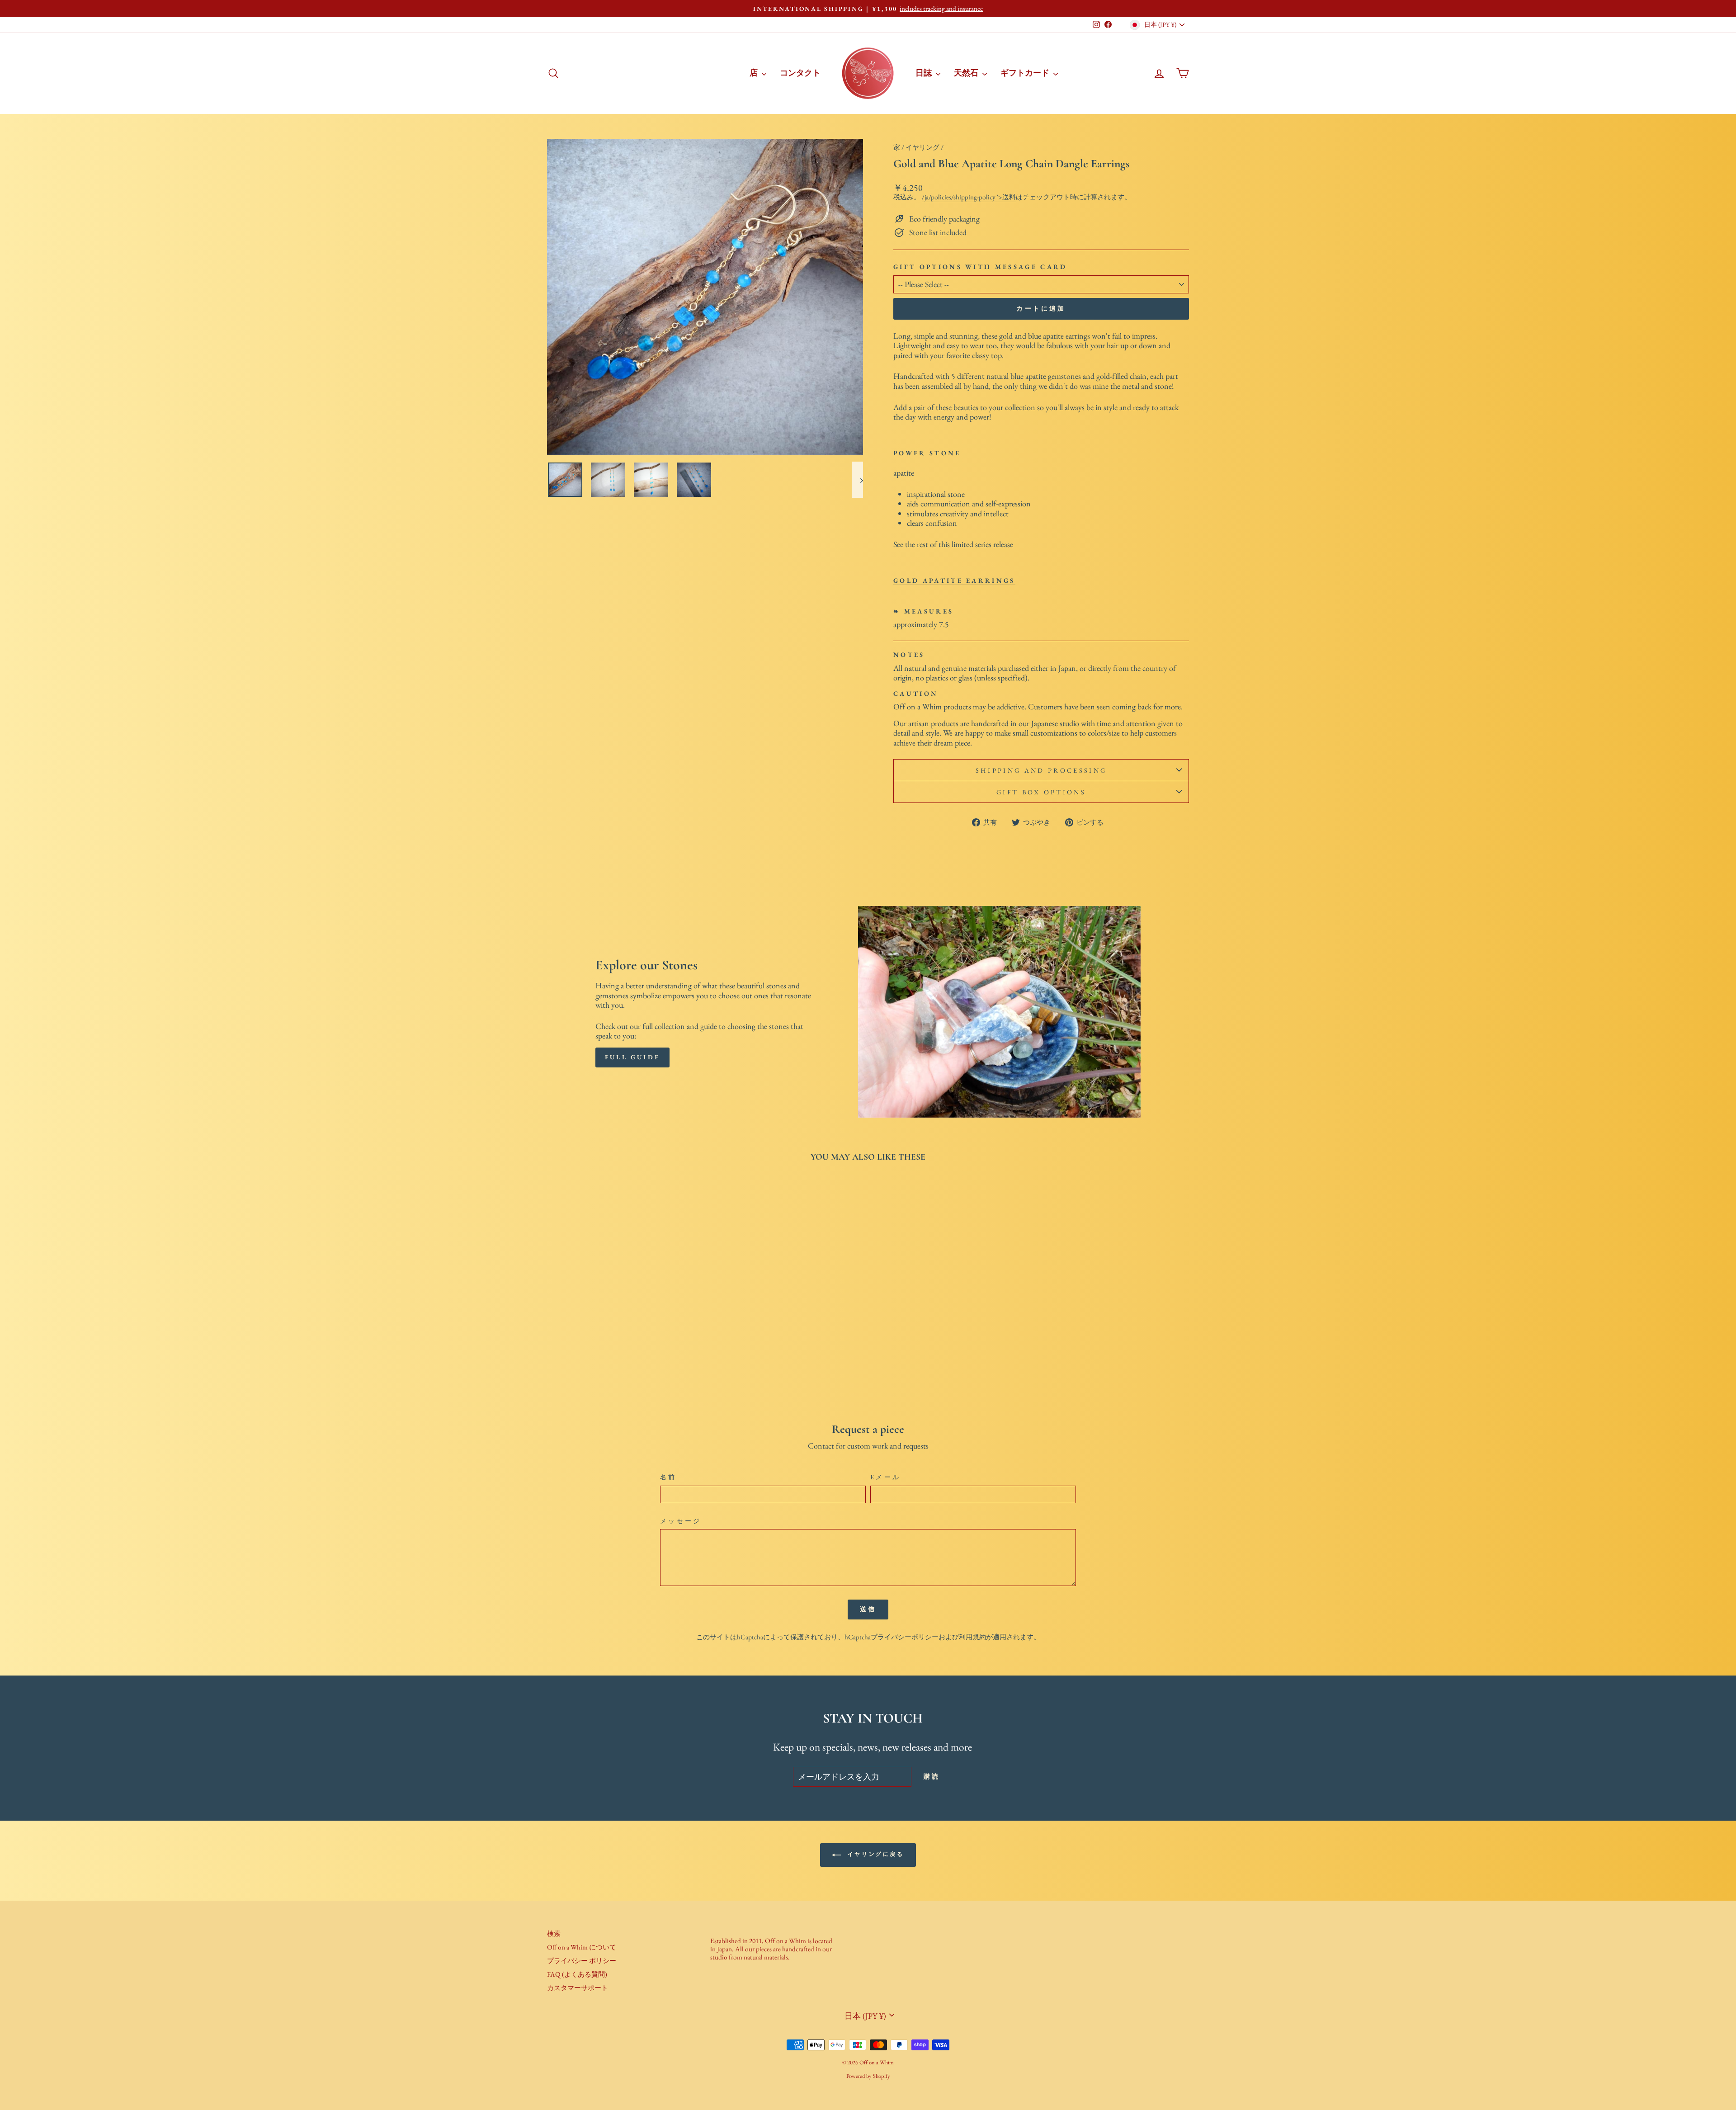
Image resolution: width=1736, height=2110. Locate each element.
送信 (868, 1609)
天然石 (967, 73)
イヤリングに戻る (874, 1854)
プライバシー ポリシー (582, 1961)
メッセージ (681, 1521)
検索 (554, 1934)
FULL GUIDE (632, 1057)
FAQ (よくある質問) (577, 1974)
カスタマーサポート (578, 1988)
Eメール (885, 1477)
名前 (668, 1477)
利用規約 (972, 1637)
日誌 (925, 73)
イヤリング (922, 147)
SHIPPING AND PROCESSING (1041, 770)
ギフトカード (1026, 73)
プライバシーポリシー (905, 1637)
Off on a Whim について (582, 1947)
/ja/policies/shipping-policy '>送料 (969, 197)
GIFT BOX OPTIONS (1041, 792)
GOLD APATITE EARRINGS (954, 581)
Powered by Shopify (868, 2076)
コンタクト (800, 73)
